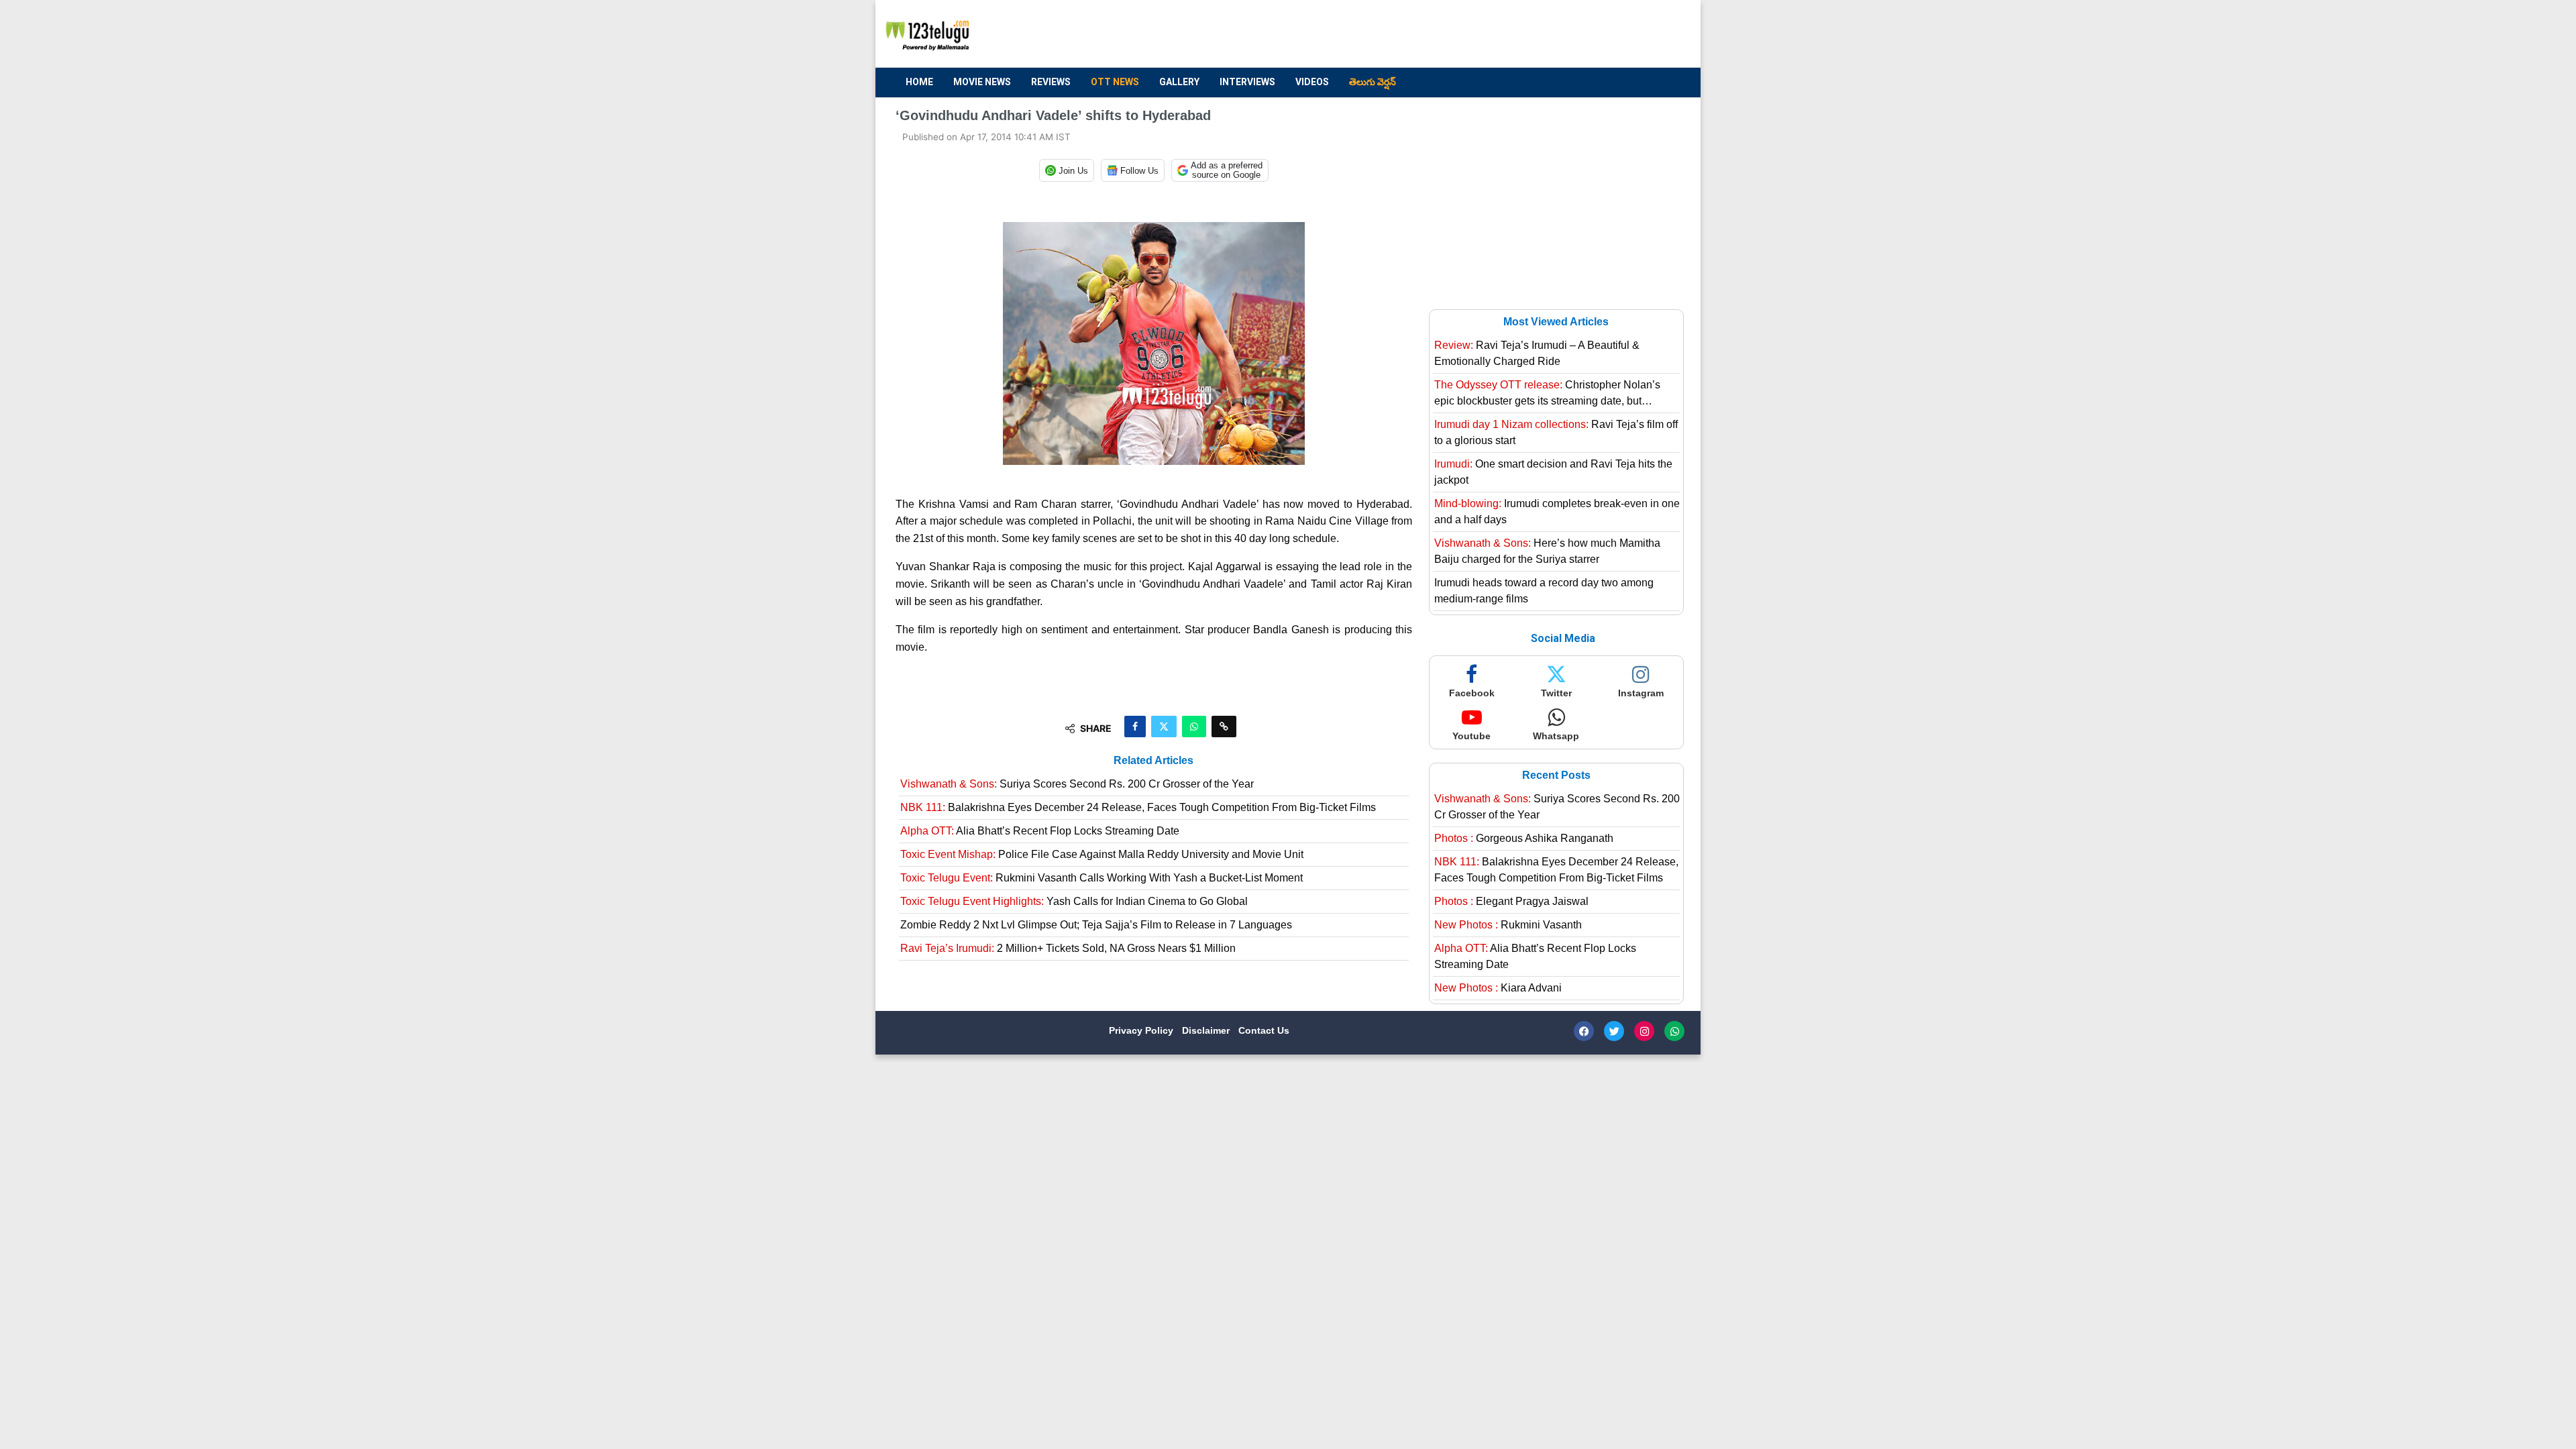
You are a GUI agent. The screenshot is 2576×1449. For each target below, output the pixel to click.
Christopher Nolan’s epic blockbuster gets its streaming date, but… (1547, 393)
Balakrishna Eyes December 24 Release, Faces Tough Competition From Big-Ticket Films (1138, 807)
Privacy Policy (1142, 1030)
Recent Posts (1556, 775)
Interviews (1247, 82)
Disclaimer (1207, 1030)
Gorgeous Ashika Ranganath (1524, 838)
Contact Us (1264, 1030)
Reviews (1051, 82)
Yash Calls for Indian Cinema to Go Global (1074, 901)
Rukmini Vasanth (1508, 925)
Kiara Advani (1498, 988)
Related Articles (1153, 760)
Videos (1312, 82)
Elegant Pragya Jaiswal (1511, 901)
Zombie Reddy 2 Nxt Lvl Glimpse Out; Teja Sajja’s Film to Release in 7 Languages (1096, 925)
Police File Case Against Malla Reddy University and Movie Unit (1102, 854)
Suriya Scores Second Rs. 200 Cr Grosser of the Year (1077, 784)
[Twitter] (1614, 1031)
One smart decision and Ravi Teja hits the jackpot (1553, 472)
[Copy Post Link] (1224, 727)
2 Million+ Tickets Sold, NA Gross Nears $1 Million (1068, 948)
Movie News (982, 82)
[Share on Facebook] (1135, 727)
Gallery (1179, 82)
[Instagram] (1644, 1031)
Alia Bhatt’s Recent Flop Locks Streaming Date (1040, 831)
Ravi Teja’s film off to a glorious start (1556, 432)
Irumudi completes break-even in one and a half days (1557, 512)
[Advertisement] (1436, 34)
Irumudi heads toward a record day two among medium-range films (1544, 591)
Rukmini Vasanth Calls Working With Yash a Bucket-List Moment (1102, 878)
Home (919, 82)
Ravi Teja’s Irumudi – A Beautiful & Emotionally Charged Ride (1537, 353)
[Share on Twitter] (1164, 727)
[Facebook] (1584, 1031)
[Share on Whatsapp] (1194, 727)
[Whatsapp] (1674, 1031)
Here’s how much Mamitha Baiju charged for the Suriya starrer (1547, 551)
